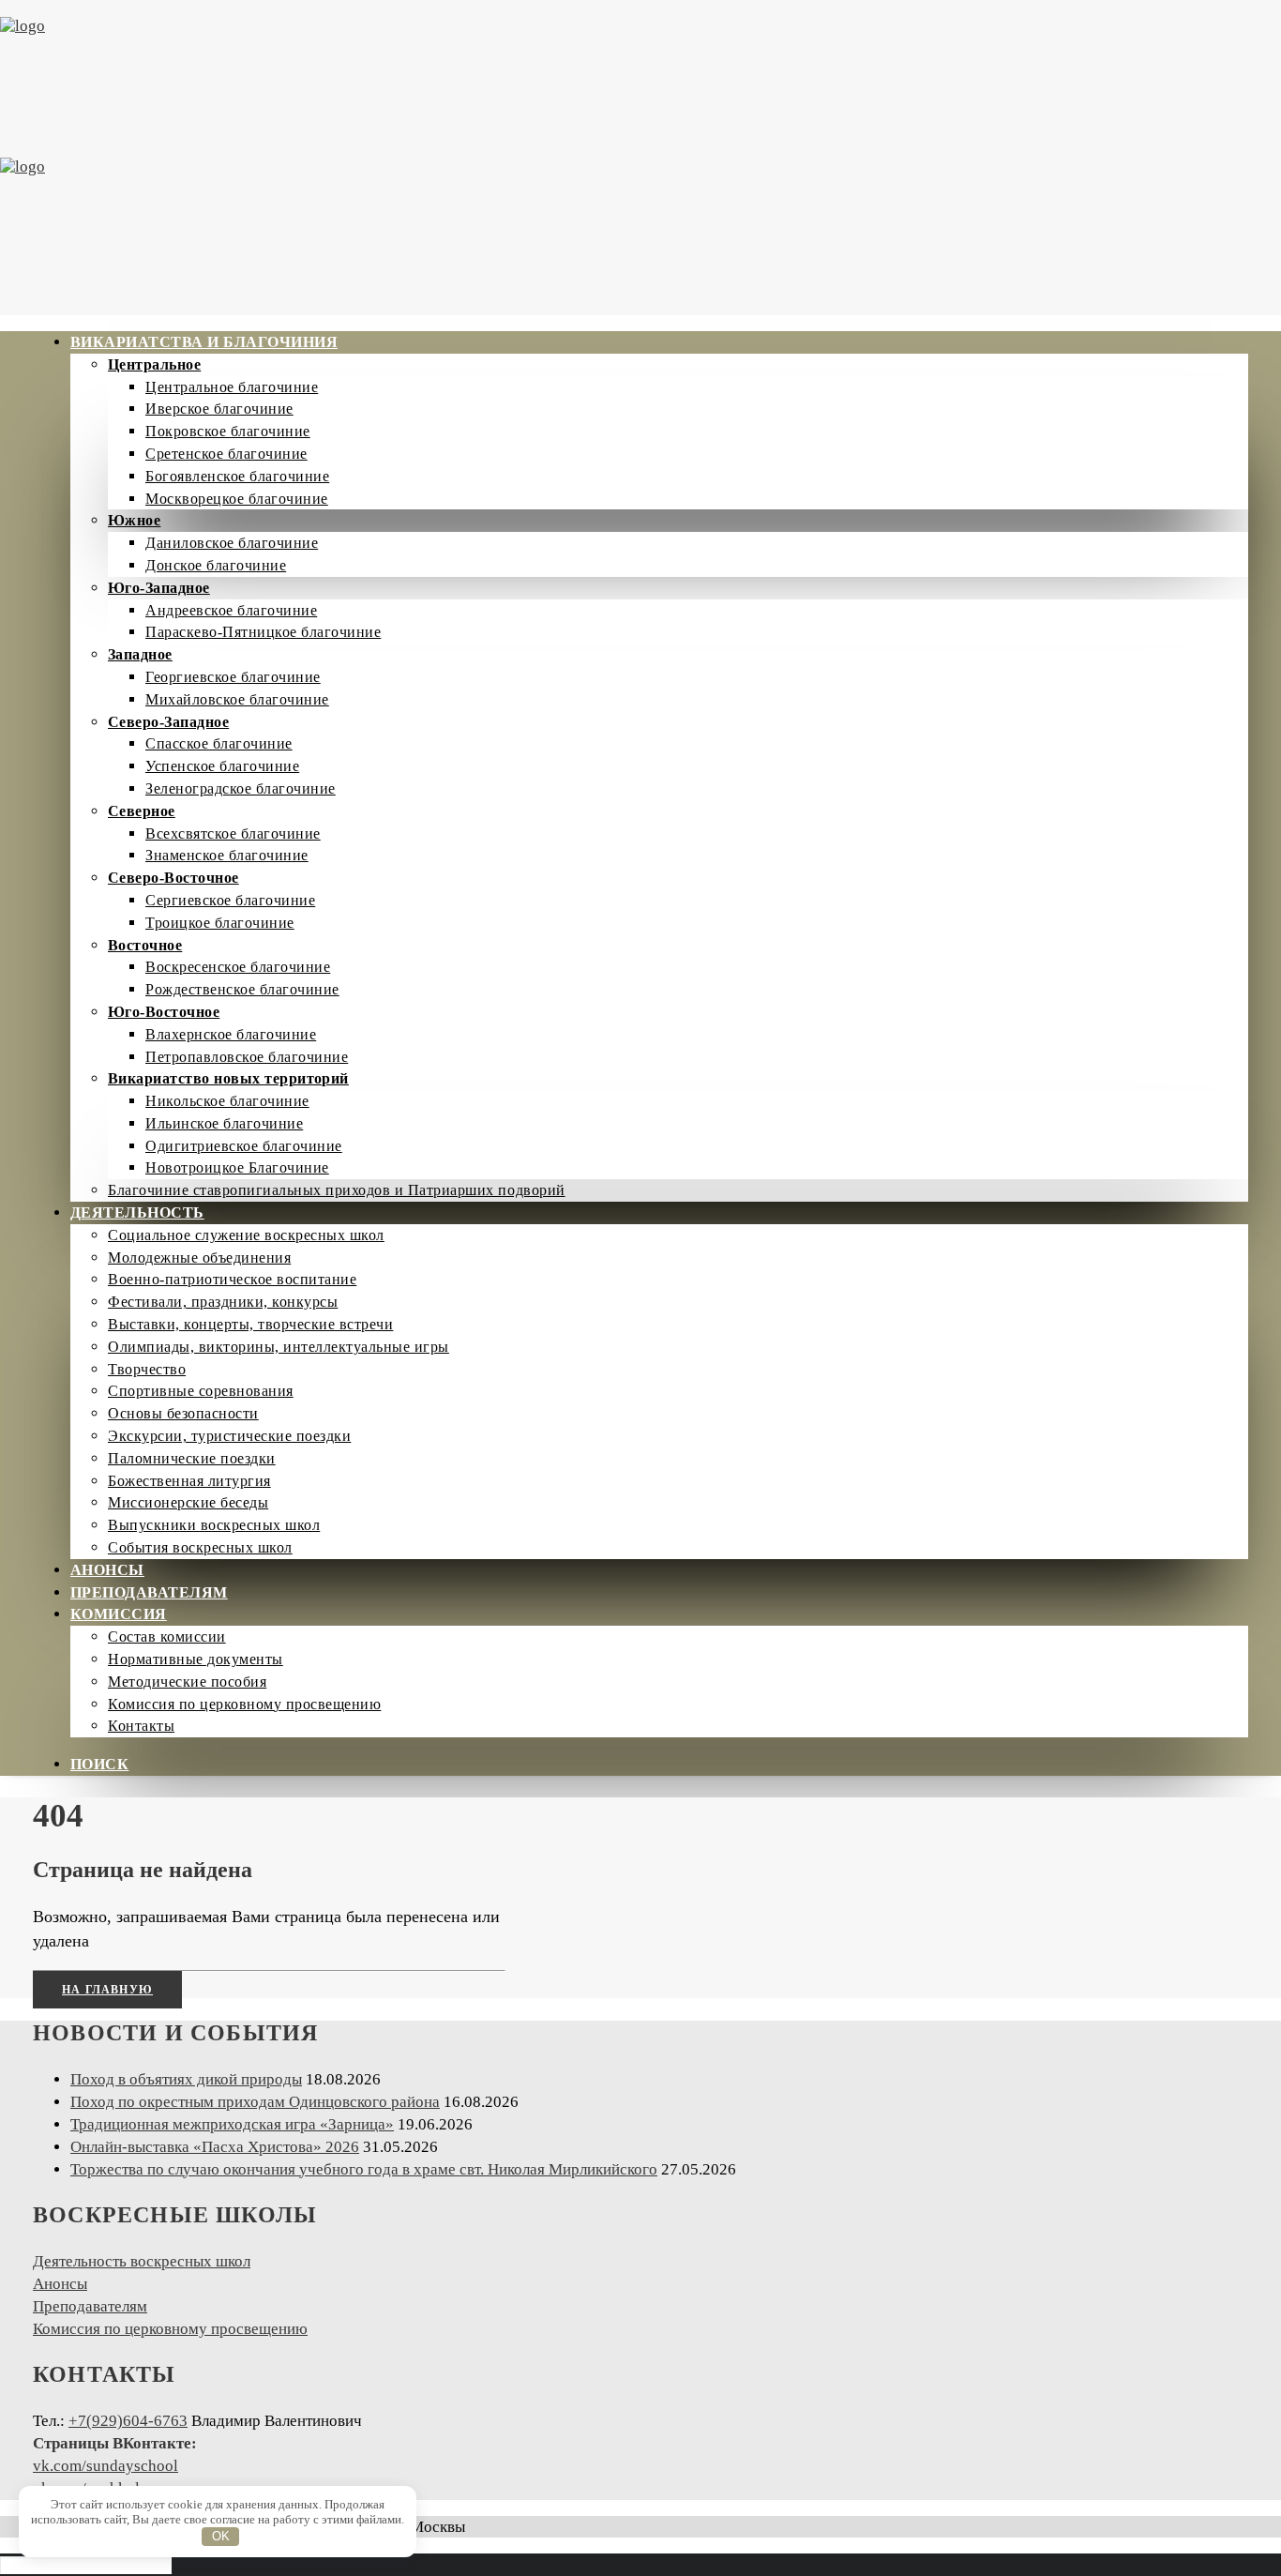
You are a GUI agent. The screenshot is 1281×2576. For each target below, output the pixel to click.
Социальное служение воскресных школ (246, 1235)
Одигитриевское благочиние (244, 1146)
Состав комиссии (167, 1637)
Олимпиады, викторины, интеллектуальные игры (279, 1347)
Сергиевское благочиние (230, 900)
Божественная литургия (189, 1481)
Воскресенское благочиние (238, 967)
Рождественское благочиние (242, 989)
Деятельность (137, 1212)
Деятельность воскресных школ (142, 2261)
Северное (142, 811)
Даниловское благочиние (232, 543)
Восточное (145, 945)
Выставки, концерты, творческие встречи (250, 1324)
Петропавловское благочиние (247, 1057)
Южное (134, 520)
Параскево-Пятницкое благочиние (263, 632)
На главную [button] (107, 1990)
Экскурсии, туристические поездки (229, 1436)
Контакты (141, 1726)
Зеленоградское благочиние (241, 788)
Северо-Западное (168, 722)
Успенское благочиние (222, 766)
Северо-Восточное (173, 878)
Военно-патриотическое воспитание (232, 1279)
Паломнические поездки (192, 1458)
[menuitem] (659, 766)
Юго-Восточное (164, 1012)
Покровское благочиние (228, 431)
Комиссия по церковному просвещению (244, 1704)
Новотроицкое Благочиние (237, 1167)
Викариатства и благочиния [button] (204, 342)
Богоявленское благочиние (237, 476)
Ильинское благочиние (224, 1123)
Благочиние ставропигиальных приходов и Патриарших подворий (337, 1190)
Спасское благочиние (219, 743)
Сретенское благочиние (226, 454)
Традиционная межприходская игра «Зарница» (232, 2124)
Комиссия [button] (119, 1614)
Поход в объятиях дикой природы (186, 2079)
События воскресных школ (200, 1547)
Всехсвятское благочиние (233, 833)
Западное (140, 654)
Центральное (154, 364)
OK (221, 2536)
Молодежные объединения (199, 1258)
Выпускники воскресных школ (214, 1525)
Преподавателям (149, 1592)
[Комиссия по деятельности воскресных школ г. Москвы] (640, 158)
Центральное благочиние (232, 387)
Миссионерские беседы (188, 1502)
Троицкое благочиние (220, 923)
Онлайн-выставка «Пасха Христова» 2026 (215, 2147)
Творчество (147, 1369)
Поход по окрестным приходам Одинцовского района (255, 2102)
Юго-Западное (159, 588)
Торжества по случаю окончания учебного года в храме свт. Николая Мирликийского (364, 2169)
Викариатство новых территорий (228, 1078)
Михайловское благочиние (237, 699)
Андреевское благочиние (231, 610)
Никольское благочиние (227, 1101)
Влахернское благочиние (231, 1034)
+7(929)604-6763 (128, 2421)
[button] (99, 1764)
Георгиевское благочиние (233, 677)
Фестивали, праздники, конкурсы (223, 1302)
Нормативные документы (196, 1659)
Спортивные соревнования (201, 1391)
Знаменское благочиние (227, 855)
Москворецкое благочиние (237, 499)
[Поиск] (86, 2564)
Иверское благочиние (219, 409)
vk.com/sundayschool (105, 2466)
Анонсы (107, 1570)
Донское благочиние (216, 565)
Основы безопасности (183, 1413)
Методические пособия (187, 1682)
